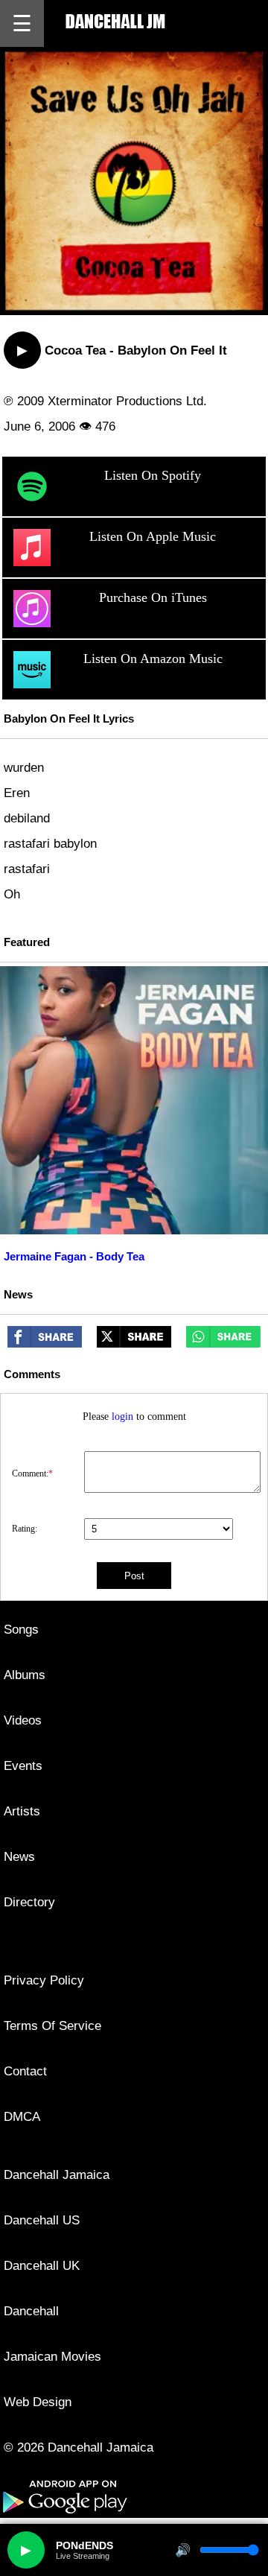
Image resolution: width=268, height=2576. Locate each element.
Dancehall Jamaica (57, 2175)
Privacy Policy (44, 1980)
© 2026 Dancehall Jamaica (79, 2447)
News (19, 1857)
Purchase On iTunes (153, 597)
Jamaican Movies (52, 2357)
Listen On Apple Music (153, 536)
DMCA (22, 2117)
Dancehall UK (42, 2266)
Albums (25, 1675)
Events (23, 1766)
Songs (21, 1630)
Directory (29, 1902)
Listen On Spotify (153, 475)
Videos (23, 1720)
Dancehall (31, 2311)
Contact (25, 2071)
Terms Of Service (52, 2026)
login (122, 1417)
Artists (22, 1811)
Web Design (38, 2402)
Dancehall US (42, 2220)
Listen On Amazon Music (153, 659)
